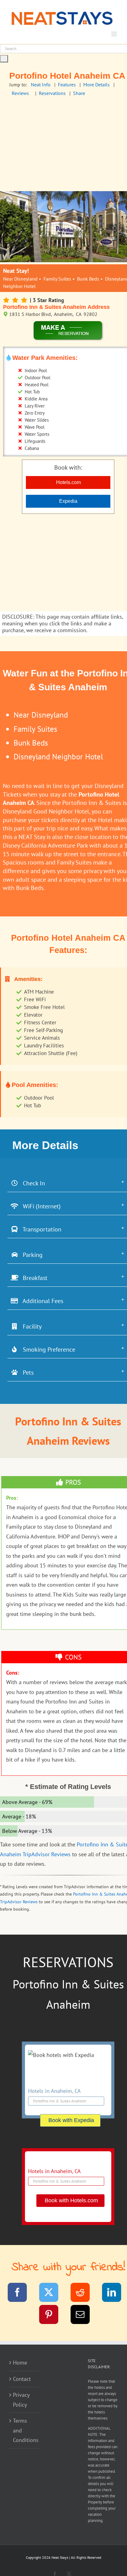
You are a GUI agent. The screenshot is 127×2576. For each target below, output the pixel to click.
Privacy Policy (21, 2400)
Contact (22, 2379)
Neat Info (41, 85)
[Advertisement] (63, 563)
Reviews (20, 93)
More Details (96, 85)
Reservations (52, 93)
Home (20, 2363)
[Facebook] (21, 2293)
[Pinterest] (53, 2316)
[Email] (84, 2316)
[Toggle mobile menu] (115, 34)
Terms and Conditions (25, 2430)
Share (79, 93)
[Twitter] (53, 2293)
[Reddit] (84, 2293)
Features (67, 85)
